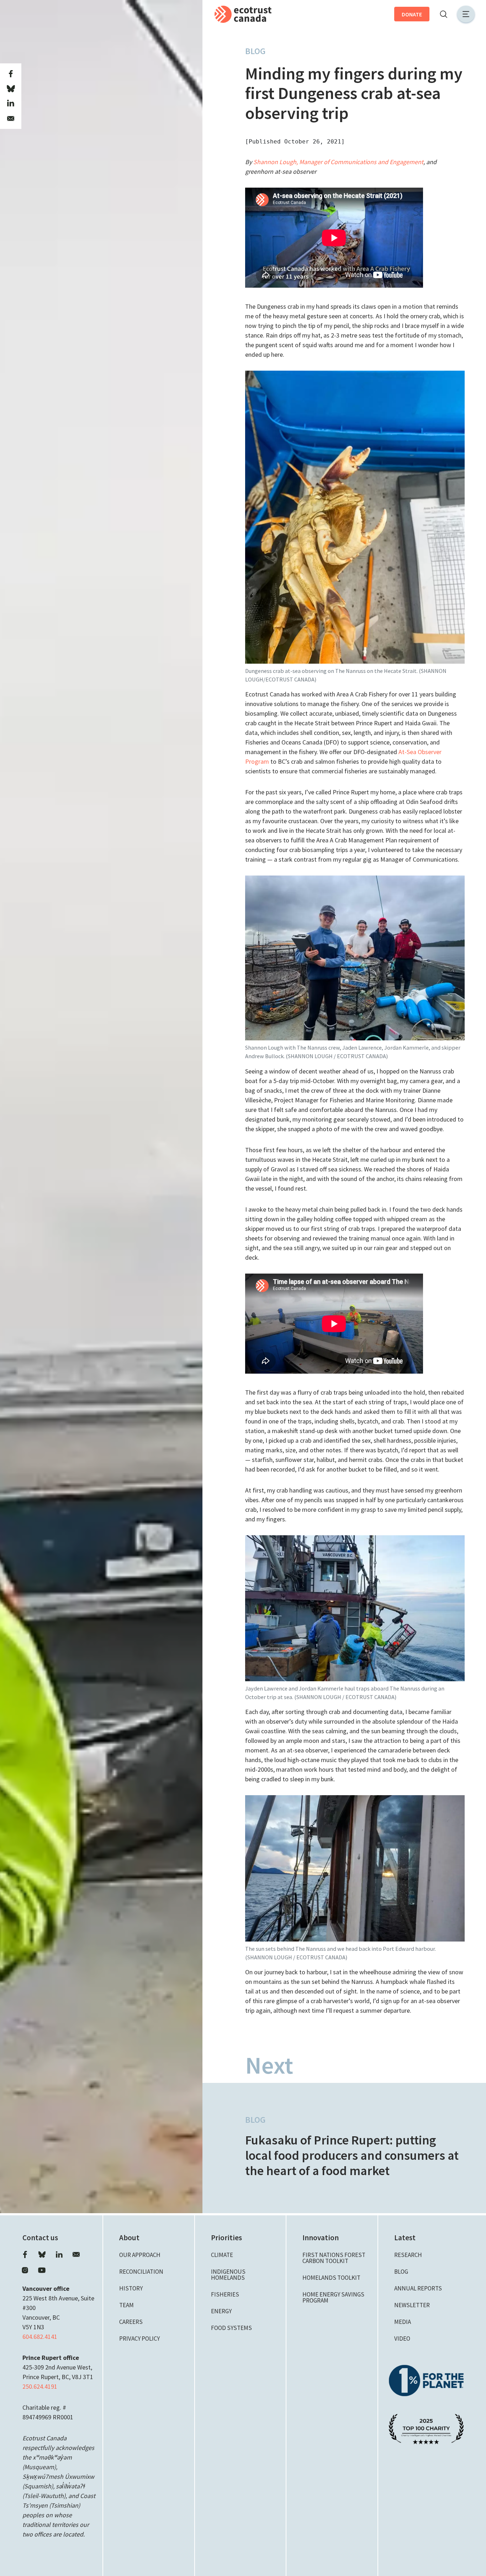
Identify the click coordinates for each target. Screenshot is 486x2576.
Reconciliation (141, 2272)
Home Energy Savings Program (333, 2297)
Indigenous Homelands (228, 2275)
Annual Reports (418, 2288)
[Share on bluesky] (11, 89)
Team (126, 2305)
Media (403, 2322)
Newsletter (412, 2305)
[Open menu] (466, 14)
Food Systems (231, 2328)
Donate (412, 14)
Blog (255, 51)
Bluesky (42, 2254)
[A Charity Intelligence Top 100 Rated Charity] (426, 2428)
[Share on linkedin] (11, 104)
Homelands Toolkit (331, 2278)
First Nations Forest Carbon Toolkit (334, 2258)
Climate (222, 2255)
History (131, 2288)
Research (408, 2255)
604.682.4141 (40, 2337)
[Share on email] (11, 119)
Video (402, 2339)
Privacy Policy (139, 2339)
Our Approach (140, 2255)
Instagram (25, 2270)
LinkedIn (59, 2254)
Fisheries (225, 2294)
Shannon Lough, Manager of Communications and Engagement (338, 162)
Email (76, 2254)
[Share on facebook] (11, 74)
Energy (221, 2311)
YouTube (42, 2270)
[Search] (443, 14)
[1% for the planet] (426, 2380)
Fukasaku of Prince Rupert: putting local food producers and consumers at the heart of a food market (352, 2155)
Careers (131, 2322)
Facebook (25, 2254)
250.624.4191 (40, 2386)
